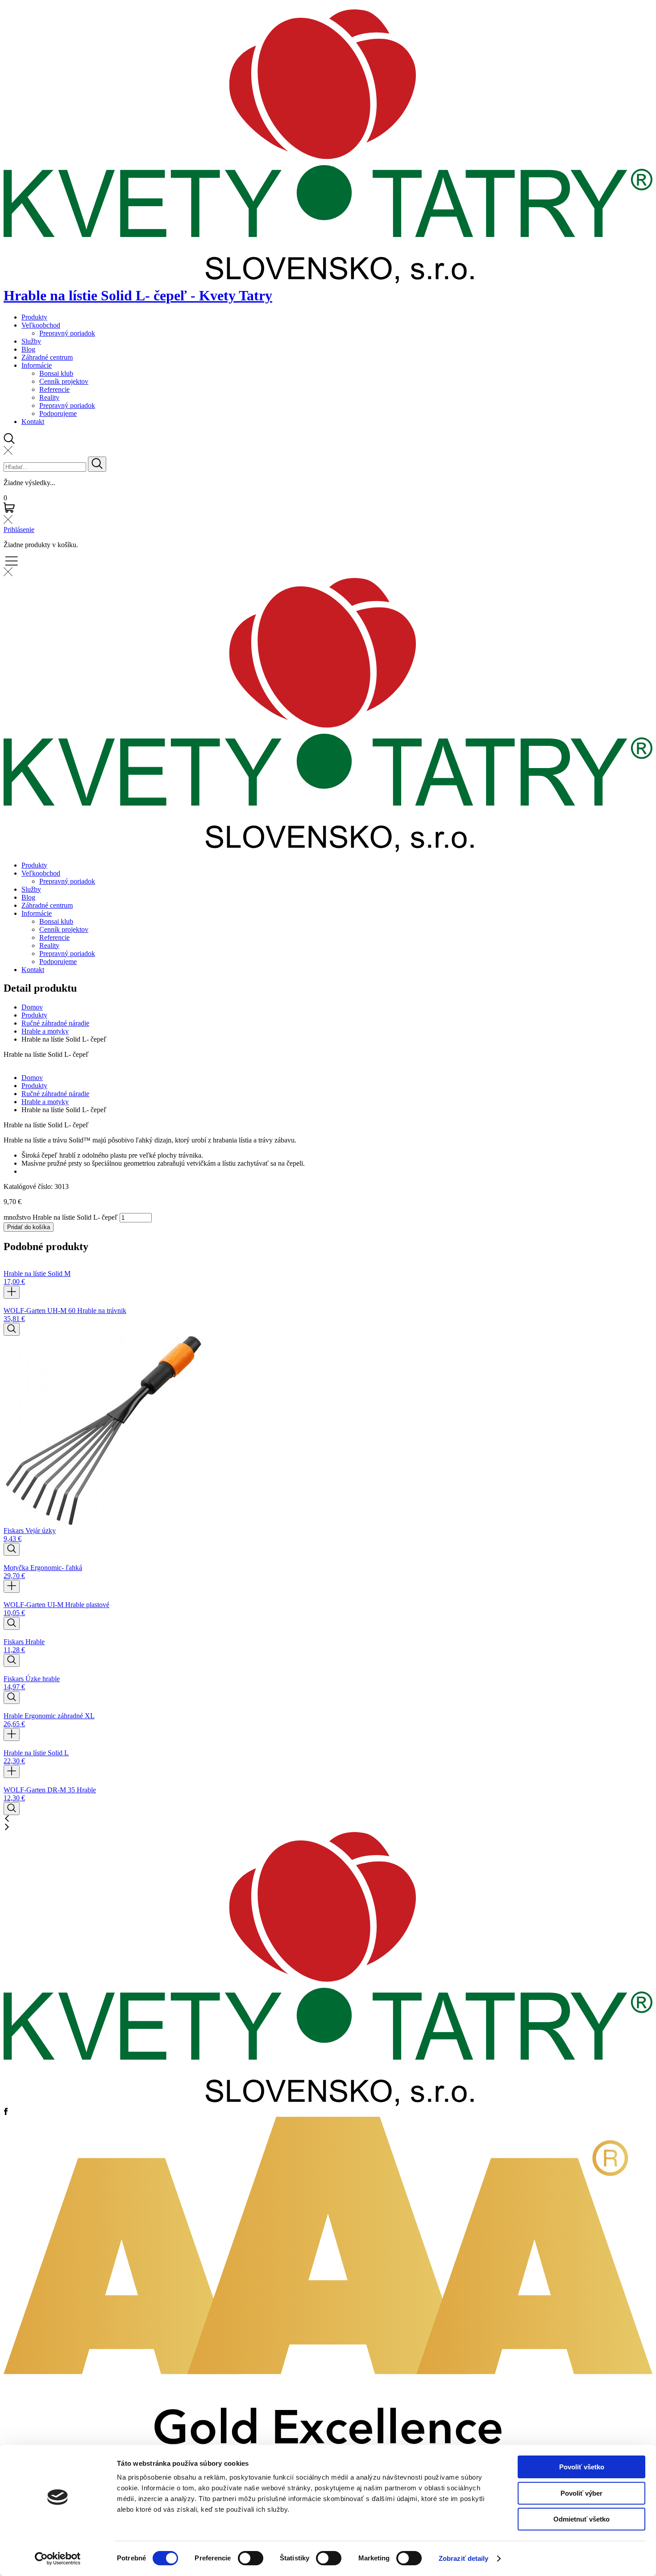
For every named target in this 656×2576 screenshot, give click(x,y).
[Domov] (328, 2104)
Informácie (37, 365)
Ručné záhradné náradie (55, 1023)
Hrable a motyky (45, 1031)
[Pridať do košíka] (12, 1292)
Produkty (34, 317)
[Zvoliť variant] (12, 1329)
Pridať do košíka (29, 1227)
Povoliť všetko (582, 2467)
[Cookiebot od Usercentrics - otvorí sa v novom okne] (58, 2559)
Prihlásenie (19, 530)
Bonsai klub (56, 373)
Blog (28, 349)
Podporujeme (58, 413)
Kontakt (33, 422)
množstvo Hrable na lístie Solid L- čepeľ (61, 1217)
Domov (32, 1007)
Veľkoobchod (41, 325)
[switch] (251, 2558)
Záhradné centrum (47, 357)
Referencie (54, 389)
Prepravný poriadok (67, 333)
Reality (49, 397)
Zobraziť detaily (464, 2558)
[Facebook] (6, 2113)
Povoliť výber (581, 2493)
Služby (31, 341)
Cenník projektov (64, 381)
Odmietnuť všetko (581, 2519)
